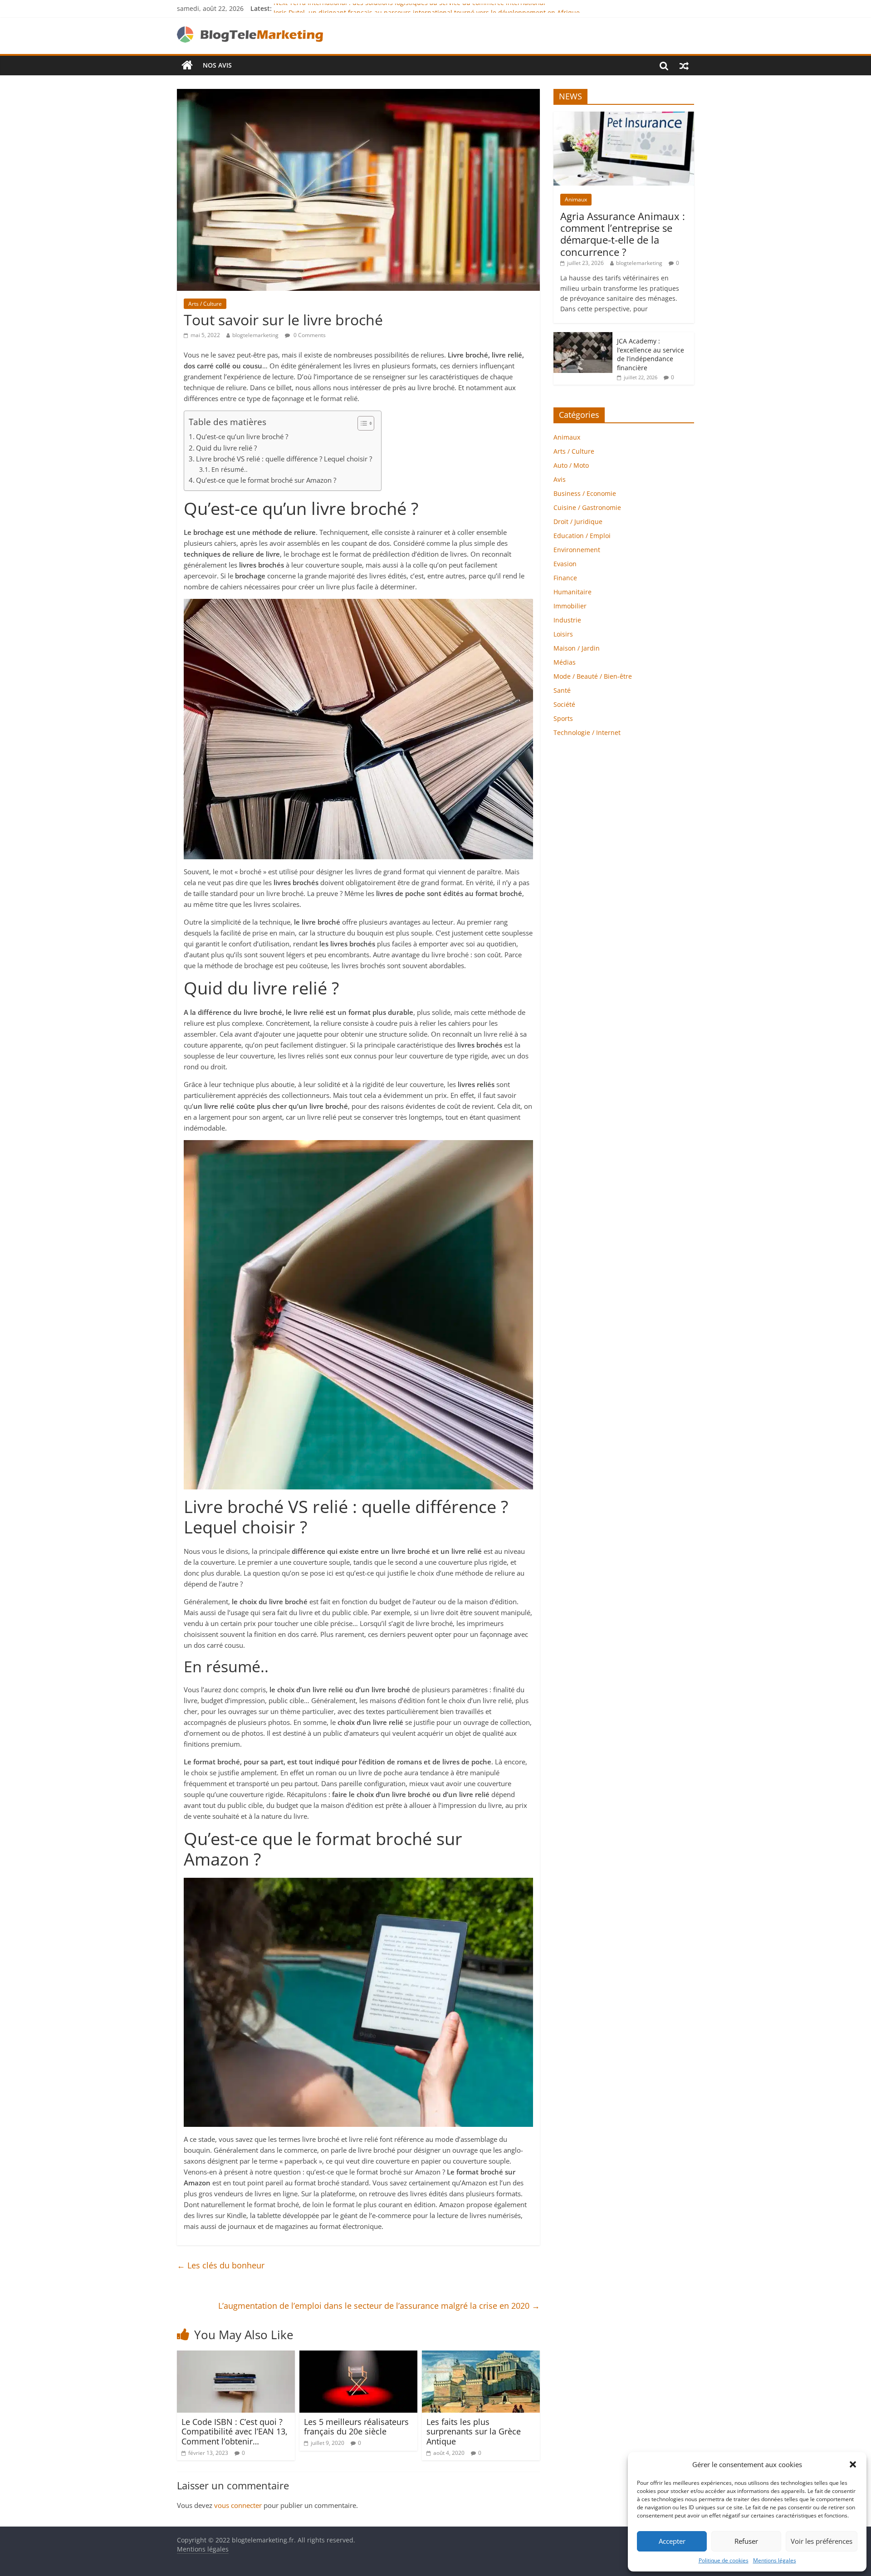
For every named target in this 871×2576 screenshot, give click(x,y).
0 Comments (309, 335)
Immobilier (570, 606)
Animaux (576, 199)
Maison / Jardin (577, 648)
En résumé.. (230, 469)
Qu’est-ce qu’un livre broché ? (242, 436)
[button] (853, 2464)
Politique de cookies (724, 2560)
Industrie (567, 620)
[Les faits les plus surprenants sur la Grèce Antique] (481, 2356)
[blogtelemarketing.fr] (187, 65)
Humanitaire (573, 592)
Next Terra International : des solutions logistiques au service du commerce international (409, 8)
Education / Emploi (582, 536)
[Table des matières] (366, 423)
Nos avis (217, 65)
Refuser (746, 2541)
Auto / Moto (571, 465)
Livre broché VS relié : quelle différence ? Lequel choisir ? (284, 459)
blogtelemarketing (255, 335)
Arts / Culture (205, 304)
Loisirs (563, 634)
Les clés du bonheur (221, 2265)
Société (564, 704)
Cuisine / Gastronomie (587, 507)
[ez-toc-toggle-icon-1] (361, 423)
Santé (562, 690)
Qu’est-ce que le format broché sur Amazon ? (266, 480)
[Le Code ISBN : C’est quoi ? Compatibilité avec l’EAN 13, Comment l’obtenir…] (236, 2356)
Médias (565, 662)
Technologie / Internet (587, 732)
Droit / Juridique (578, 522)
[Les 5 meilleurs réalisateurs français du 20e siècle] (358, 2356)
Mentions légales (775, 2560)
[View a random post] (684, 65)
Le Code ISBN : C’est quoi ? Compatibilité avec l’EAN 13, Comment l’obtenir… (235, 2432)
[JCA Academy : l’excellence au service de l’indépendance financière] (583, 337)
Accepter (672, 2541)
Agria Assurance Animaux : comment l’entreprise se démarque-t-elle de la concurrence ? (623, 234)
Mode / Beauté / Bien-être (593, 676)
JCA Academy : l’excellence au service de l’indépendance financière (651, 354)
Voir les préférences (822, 2541)
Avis (560, 479)
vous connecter (238, 2505)
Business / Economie (585, 493)
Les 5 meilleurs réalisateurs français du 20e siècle (356, 2427)
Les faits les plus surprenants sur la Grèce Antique (474, 2432)
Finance (565, 578)
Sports (563, 718)
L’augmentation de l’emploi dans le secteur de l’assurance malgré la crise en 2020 (379, 2306)
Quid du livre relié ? (226, 448)
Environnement (577, 550)
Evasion (565, 564)
